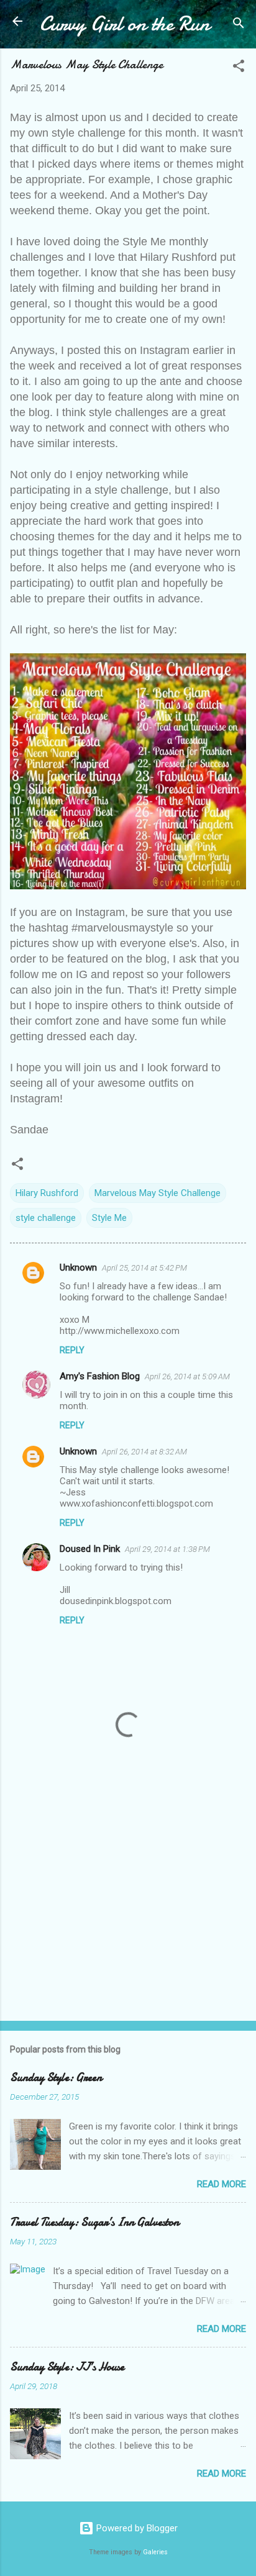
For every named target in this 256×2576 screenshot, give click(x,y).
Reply (72, 1350)
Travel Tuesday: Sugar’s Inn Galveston (94, 2222)
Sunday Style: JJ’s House (67, 2367)
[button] (239, 68)
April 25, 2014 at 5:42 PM (144, 1268)
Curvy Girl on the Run (125, 24)
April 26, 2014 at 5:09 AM (187, 1376)
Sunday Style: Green (56, 2078)
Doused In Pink (90, 1549)
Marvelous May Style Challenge (158, 1193)
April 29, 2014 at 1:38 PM (167, 1549)
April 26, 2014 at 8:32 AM (144, 1452)
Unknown (78, 1268)
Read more (222, 2184)
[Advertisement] (128, 1914)
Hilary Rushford (47, 1193)
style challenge (46, 1218)
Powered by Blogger (136, 2528)
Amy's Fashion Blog (100, 1376)
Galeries (155, 2552)
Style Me (109, 1218)
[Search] (239, 25)
